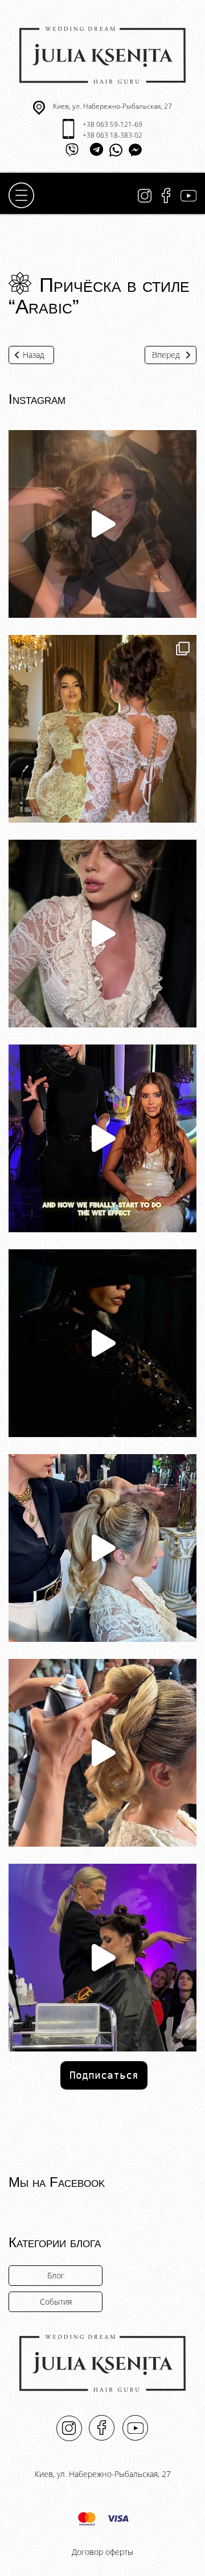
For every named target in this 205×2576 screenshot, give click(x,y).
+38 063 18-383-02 (112, 135)
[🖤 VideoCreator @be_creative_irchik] (102, 524)
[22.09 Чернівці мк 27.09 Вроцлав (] (102, 1548)
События (56, 2302)
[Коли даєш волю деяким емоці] (102, 1343)
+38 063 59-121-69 (112, 124)
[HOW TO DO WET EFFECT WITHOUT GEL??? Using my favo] (102, 1138)
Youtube (188, 196)
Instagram (145, 196)
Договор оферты (102, 2552)
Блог (56, 2275)
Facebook (166, 196)
